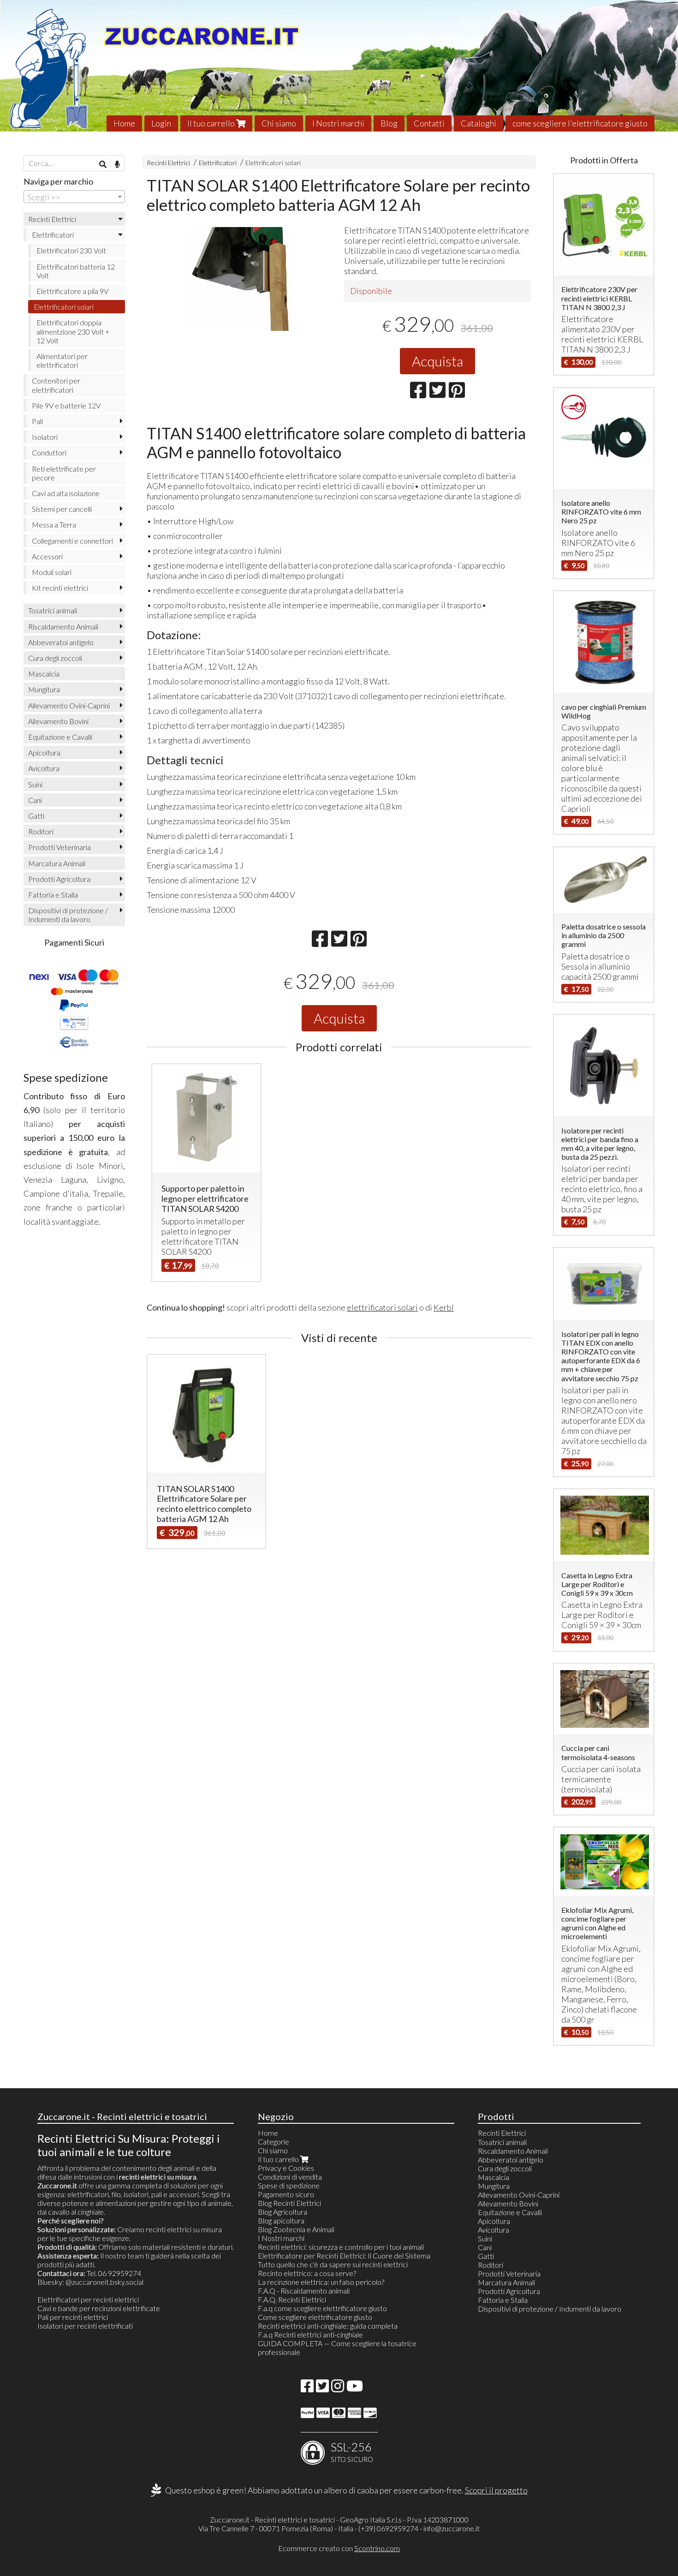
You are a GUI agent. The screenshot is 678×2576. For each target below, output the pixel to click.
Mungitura (44, 689)
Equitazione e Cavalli (60, 737)
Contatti (429, 123)
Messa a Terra (54, 524)
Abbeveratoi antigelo (61, 642)
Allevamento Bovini (58, 721)
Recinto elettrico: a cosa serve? (307, 2273)
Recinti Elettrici (168, 163)
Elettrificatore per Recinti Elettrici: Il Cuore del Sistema (344, 2255)
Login (161, 123)
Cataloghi (479, 123)
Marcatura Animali (57, 863)
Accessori (47, 556)
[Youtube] (355, 2388)
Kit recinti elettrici (60, 588)
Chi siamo (279, 123)
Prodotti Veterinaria (59, 847)
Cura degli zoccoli (55, 658)
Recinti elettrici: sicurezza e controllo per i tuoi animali (341, 2247)
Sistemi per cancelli (62, 509)
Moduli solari (52, 572)
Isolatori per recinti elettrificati (85, 2326)
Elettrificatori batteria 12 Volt (76, 271)
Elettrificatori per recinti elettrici (88, 2299)
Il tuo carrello (212, 123)
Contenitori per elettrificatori (56, 385)
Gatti (36, 816)
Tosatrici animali (53, 610)
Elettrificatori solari (273, 163)
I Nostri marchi (338, 123)
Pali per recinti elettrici (73, 2317)
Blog (389, 123)
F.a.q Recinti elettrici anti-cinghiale (310, 2334)
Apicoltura (44, 752)
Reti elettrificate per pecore (64, 473)
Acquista (437, 361)
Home (124, 123)
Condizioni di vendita (290, 2177)
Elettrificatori (218, 163)
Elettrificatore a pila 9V (72, 291)
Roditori (41, 831)
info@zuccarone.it (452, 2528)
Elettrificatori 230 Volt (71, 250)
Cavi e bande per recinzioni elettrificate (99, 2308)
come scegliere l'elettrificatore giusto (580, 123)
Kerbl (444, 1307)
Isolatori (45, 437)
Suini (35, 784)
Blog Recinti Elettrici (289, 2203)
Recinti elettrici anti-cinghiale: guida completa (328, 2326)
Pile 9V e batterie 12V (66, 405)
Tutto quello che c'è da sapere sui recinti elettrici (333, 2264)
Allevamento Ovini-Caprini (69, 705)
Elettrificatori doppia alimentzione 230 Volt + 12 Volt (73, 331)
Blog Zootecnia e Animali (296, 2229)
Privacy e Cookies (286, 2168)
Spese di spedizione (289, 2185)
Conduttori (49, 452)
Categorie (274, 2142)
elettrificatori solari (382, 1307)
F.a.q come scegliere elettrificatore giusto (322, 2308)
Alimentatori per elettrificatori (62, 360)
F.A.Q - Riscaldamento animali (304, 2291)
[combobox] (74, 197)
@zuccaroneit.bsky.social (104, 2282)
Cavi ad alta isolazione (66, 493)
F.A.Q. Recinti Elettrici (292, 2299)
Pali (37, 421)
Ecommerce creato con (339, 2548)
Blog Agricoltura (282, 2212)
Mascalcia (44, 674)
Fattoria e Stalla (53, 895)
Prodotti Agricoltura (59, 879)
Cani (35, 800)
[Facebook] (307, 2388)
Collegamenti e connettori (72, 541)
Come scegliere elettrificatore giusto (315, 2317)
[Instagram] (338, 2388)
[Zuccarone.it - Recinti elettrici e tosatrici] (339, 66)
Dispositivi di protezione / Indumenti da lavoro (68, 915)
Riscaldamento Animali (63, 626)
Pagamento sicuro (286, 2194)
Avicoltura (44, 768)
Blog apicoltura (281, 2220)
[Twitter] (322, 2388)
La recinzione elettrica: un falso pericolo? (321, 2282)
